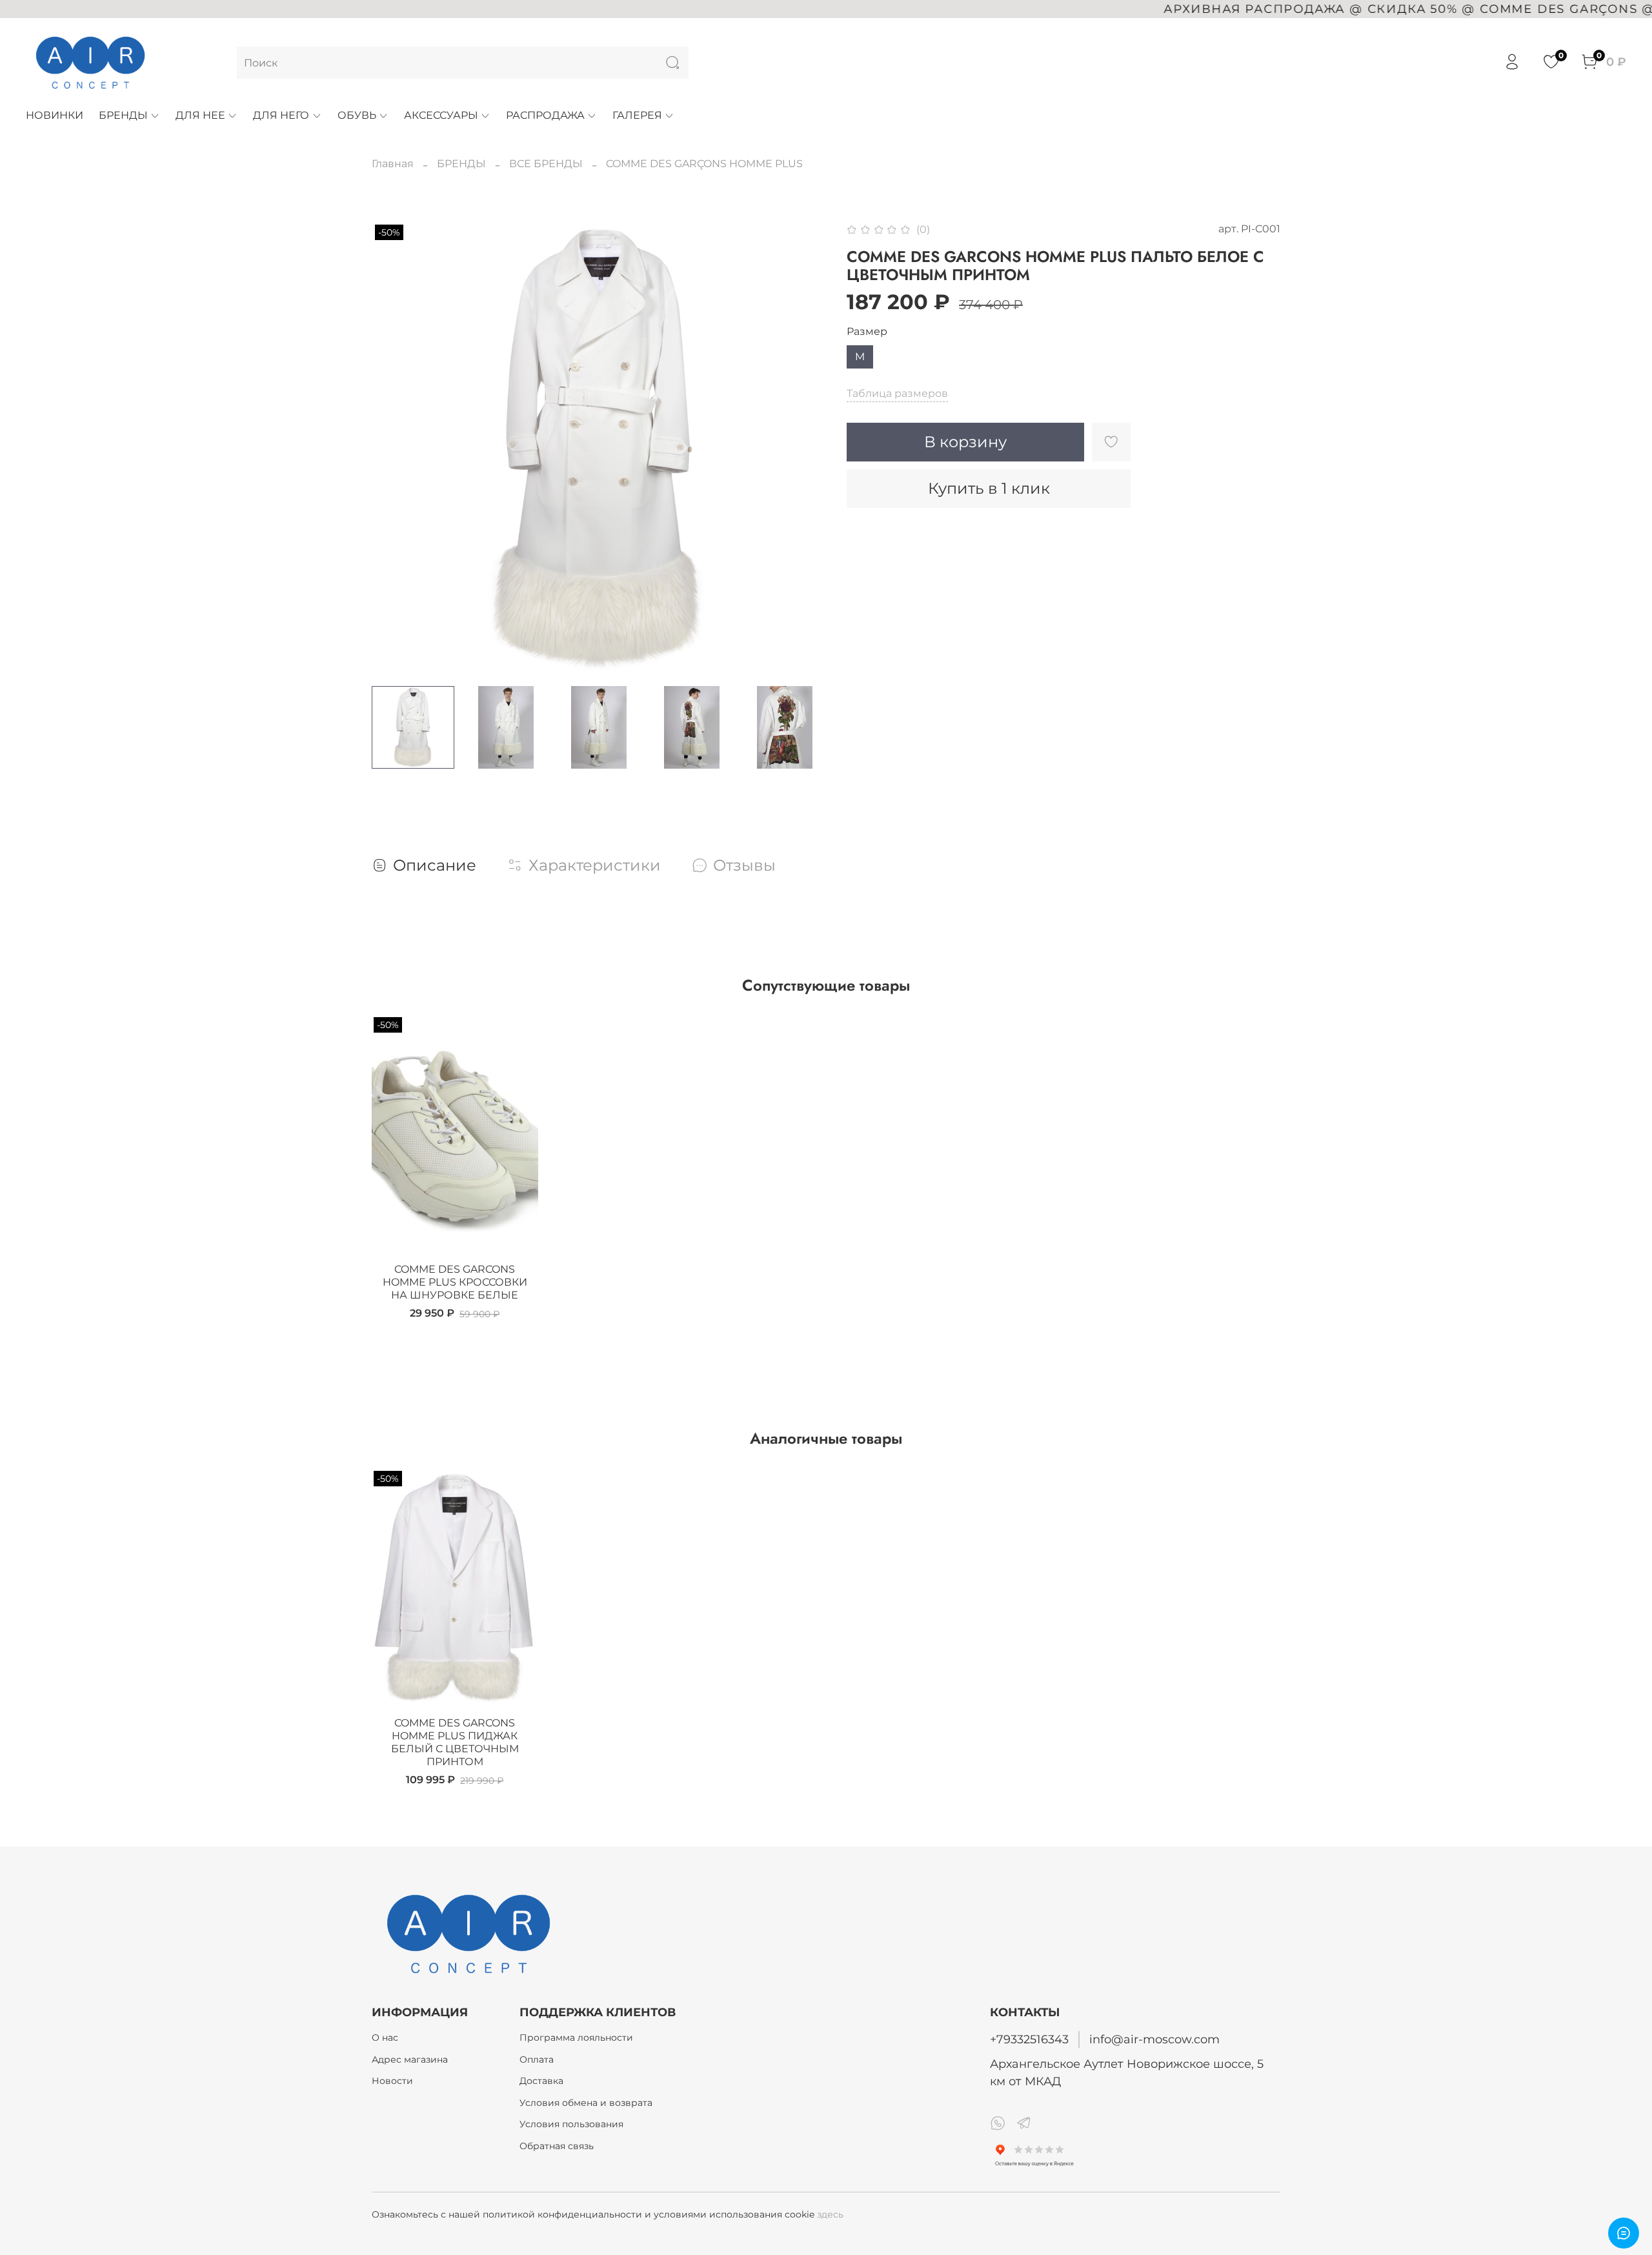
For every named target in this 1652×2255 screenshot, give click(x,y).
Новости (392, 2081)
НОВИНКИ (55, 115)
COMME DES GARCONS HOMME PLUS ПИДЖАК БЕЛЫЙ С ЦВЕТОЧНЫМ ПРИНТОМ (455, 1742)
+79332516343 (1029, 2039)
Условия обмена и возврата (586, 2103)
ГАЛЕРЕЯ (637, 115)
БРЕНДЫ (123, 115)
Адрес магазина (410, 2059)
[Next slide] (805, 449)
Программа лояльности (576, 2038)
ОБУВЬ (357, 115)
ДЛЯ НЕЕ (200, 115)
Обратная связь (557, 2146)
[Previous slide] (392, 449)
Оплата (537, 2059)
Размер (867, 331)
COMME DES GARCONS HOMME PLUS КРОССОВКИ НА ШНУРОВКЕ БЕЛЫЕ (455, 1282)
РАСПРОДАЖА (545, 115)
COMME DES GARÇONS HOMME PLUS (704, 164)
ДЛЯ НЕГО (281, 115)
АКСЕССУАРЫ (441, 115)
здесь (830, 2214)
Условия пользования (571, 2124)
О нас (385, 2038)
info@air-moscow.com (1154, 2039)
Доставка (541, 2081)
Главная (393, 164)
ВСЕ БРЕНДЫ (546, 164)
